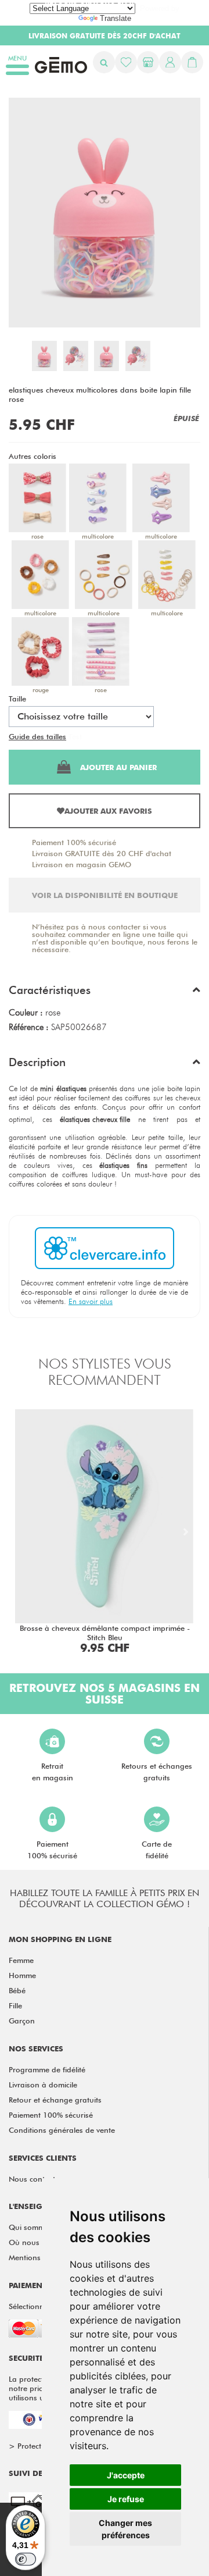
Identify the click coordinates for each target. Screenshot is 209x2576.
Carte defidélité (157, 1850)
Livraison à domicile (43, 2085)
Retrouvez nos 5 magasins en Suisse (105, 1694)
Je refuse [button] (126, 2499)
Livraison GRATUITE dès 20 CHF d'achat (102, 853)
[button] (105, 993)
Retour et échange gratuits (55, 2100)
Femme (21, 1960)
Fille (15, 2005)
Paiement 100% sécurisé (74, 842)
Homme (22, 1975)
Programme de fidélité (47, 2069)
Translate (116, 18)
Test (75, 736)
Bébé (17, 1990)
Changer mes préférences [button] (125, 2529)
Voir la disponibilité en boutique (105, 895)
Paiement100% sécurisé (52, 1850)
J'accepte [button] (126, 2475)
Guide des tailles (37, 736)
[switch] (26, 2559)
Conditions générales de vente (62, 2130)
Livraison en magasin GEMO (82, 864)
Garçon (22, 2021)
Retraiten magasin (53, 1772)
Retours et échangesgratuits (157, 1772)
